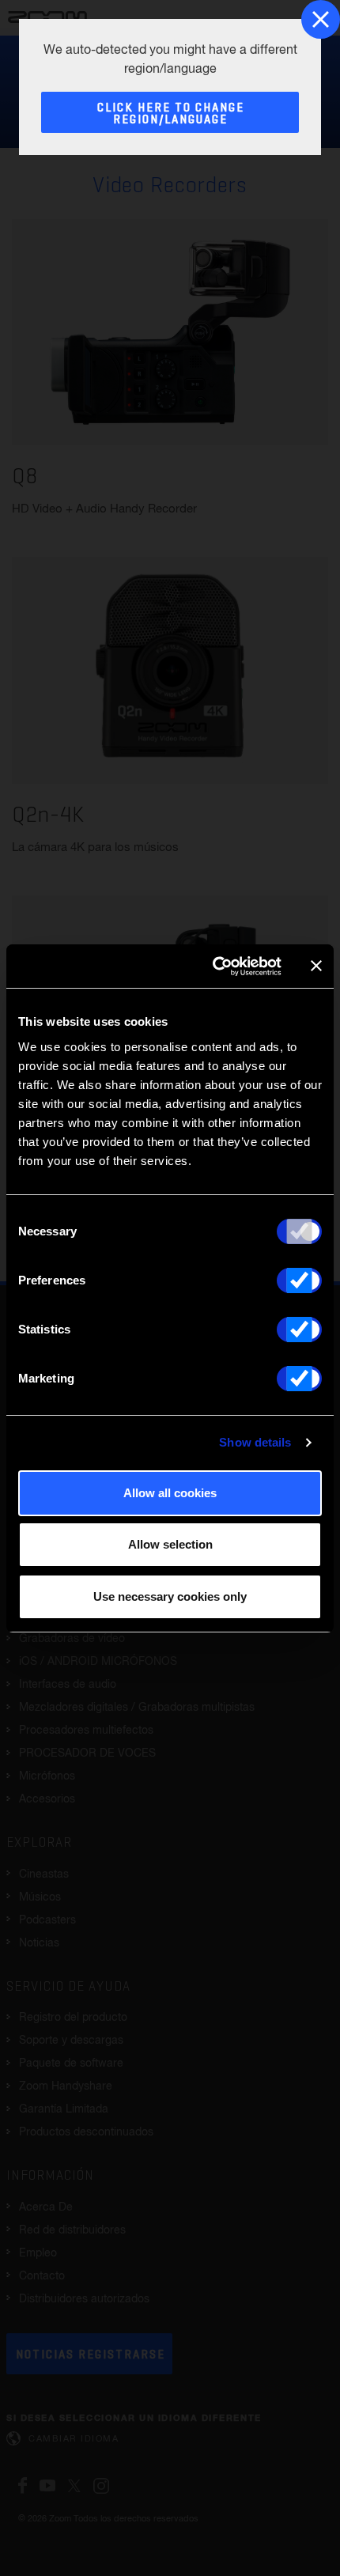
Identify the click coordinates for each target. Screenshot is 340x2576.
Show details (255, 1442)
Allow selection (170, 1544)
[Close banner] (316, 966)
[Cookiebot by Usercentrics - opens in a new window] (214, 966)
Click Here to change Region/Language (171, 114)
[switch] (299, 1280)
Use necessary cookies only (170, 1596)
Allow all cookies (170, 1493)
